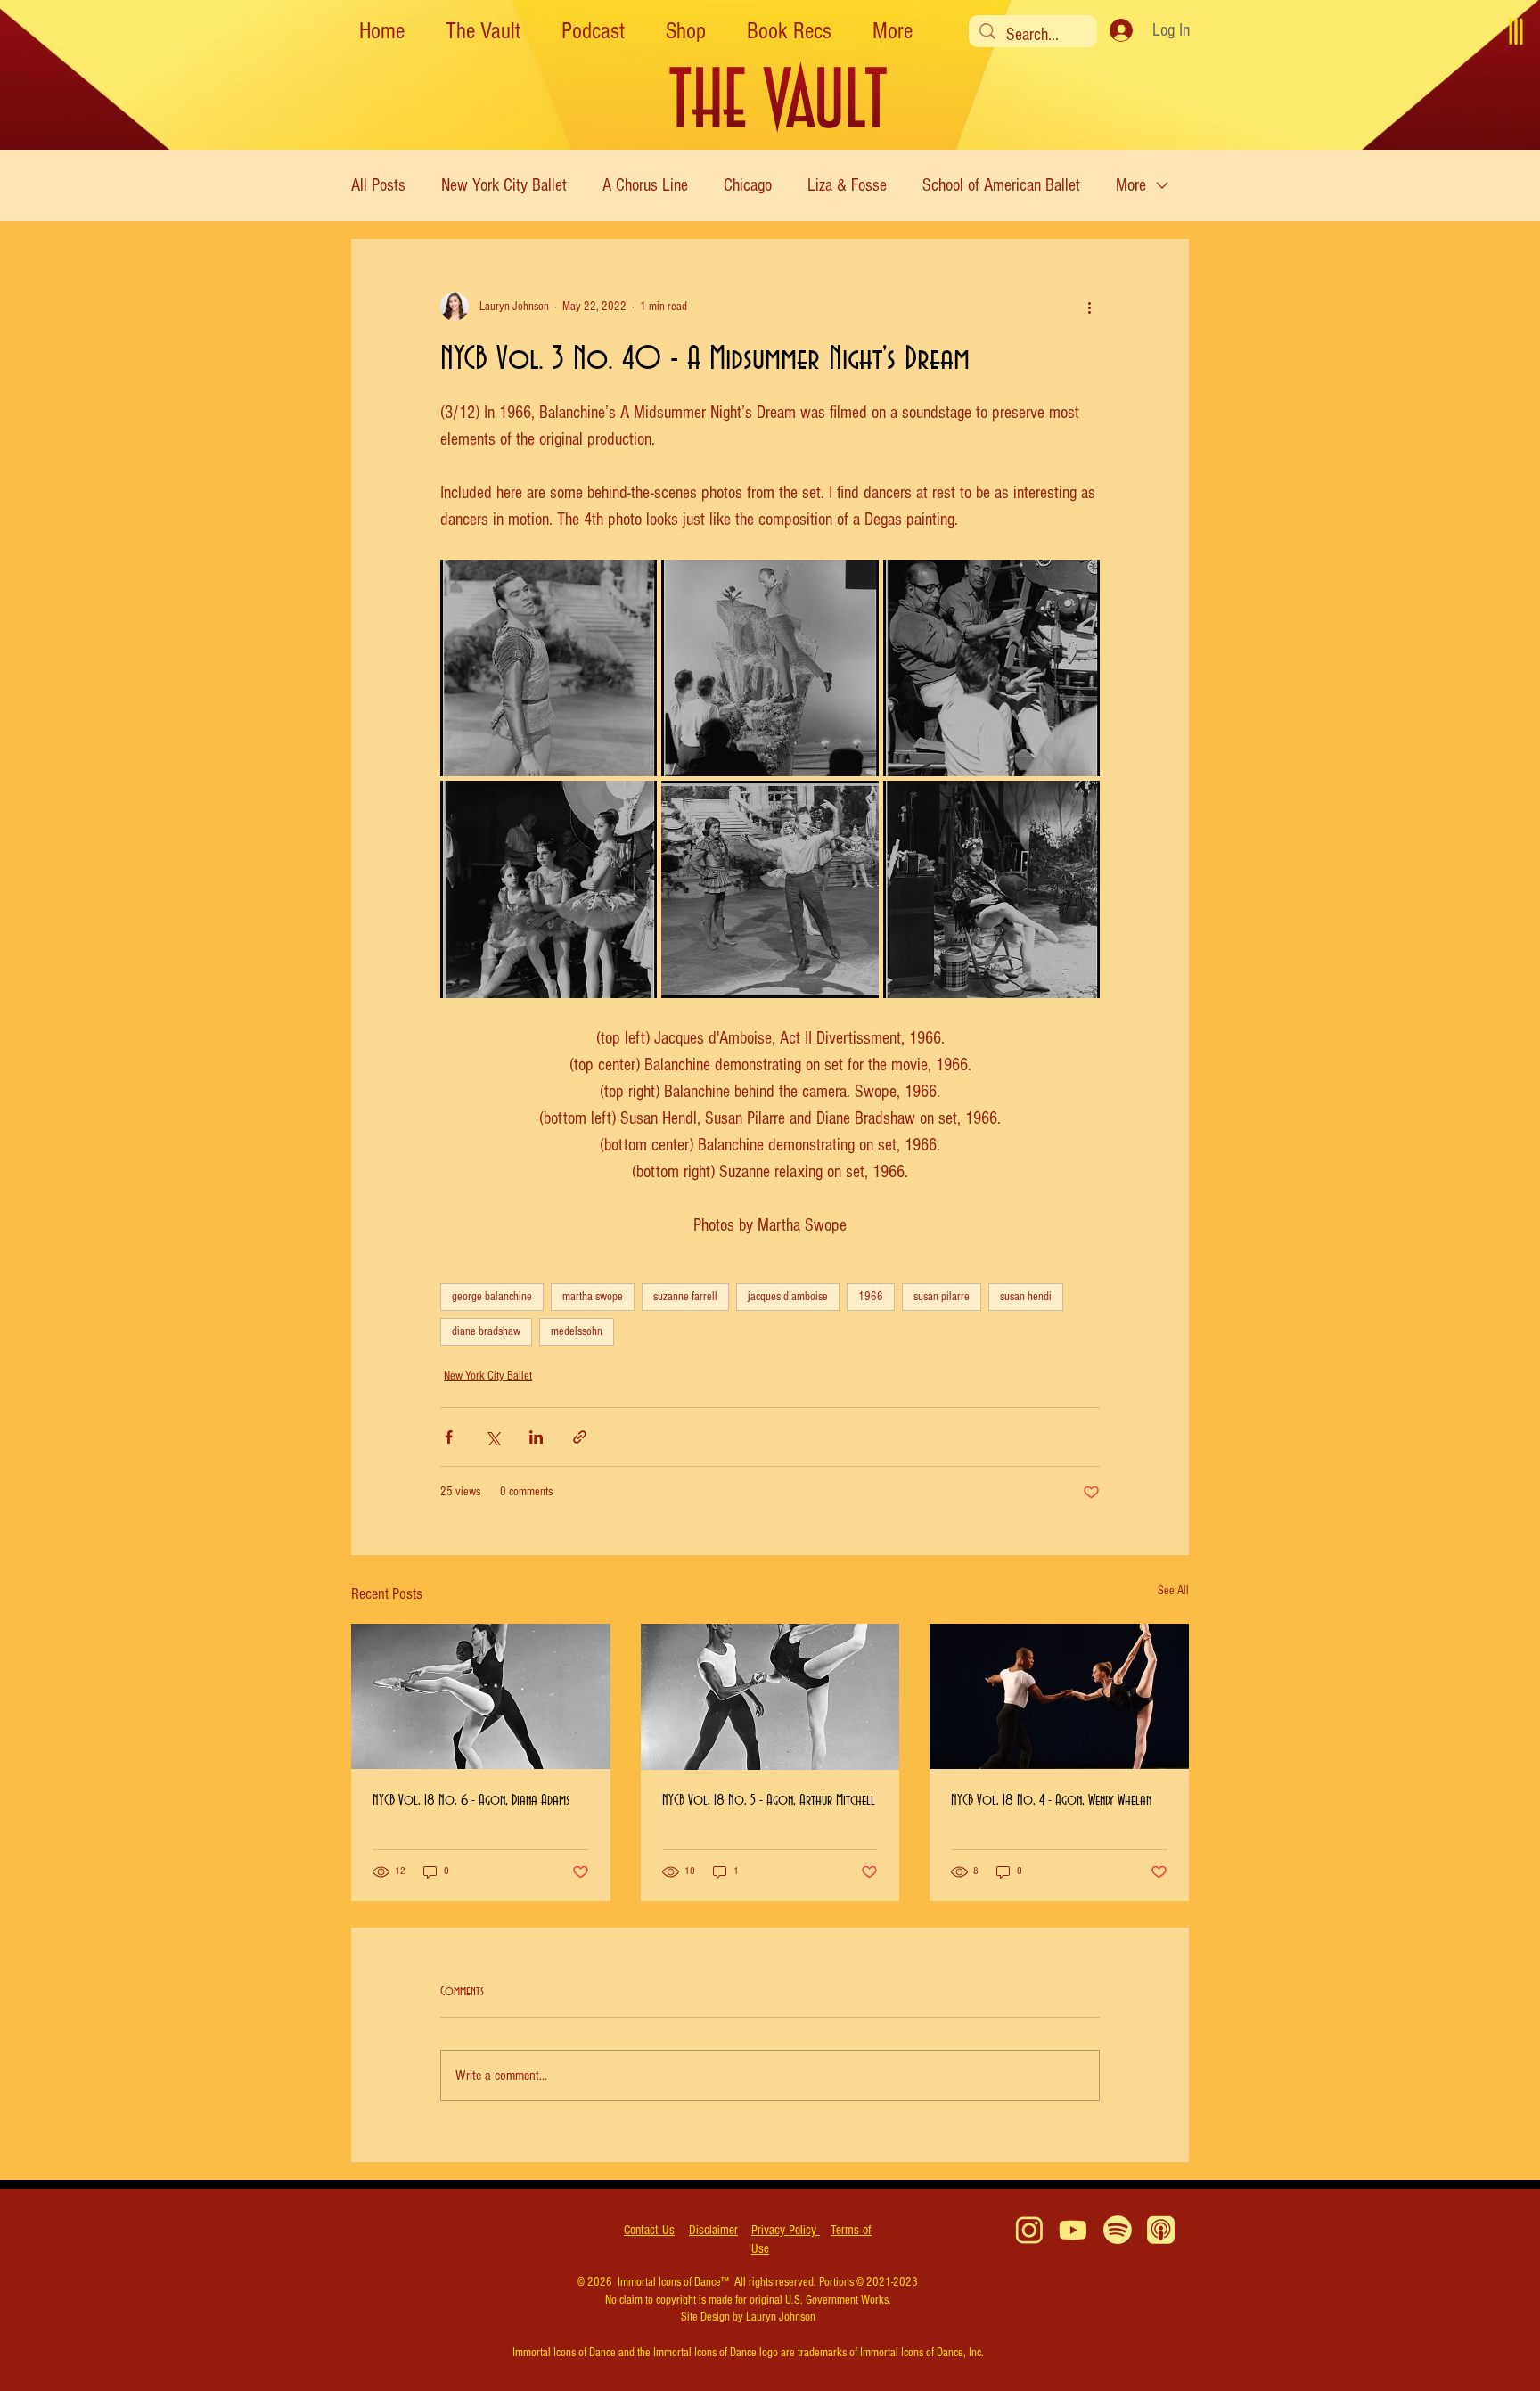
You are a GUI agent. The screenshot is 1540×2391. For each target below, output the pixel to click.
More (1131, 185)
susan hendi (1026, 1297)
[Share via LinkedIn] (536, 1437)
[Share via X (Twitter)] (492, 1437)
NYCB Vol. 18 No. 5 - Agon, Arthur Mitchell (769, 1800)
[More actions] (1089, 307)
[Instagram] (1030, 2230)
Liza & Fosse (847, 185)
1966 (871, 1297)
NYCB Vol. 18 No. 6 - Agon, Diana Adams (471, 1800)
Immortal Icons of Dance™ (673, 2282)
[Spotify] (1117, 2230)
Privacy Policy (786, 2230)
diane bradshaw (486, 1331)
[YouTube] (1073, 2230)
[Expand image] (634, 583)
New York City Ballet (504, 185)
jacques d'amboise (788, 1297)
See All (1173, 1591)
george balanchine (492, 1297)
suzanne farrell (685, 1297)
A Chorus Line (645, 185)
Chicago (748, 185)
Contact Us (649, 2230)
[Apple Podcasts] (1161, 2230)
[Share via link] (580, 1437)
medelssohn (577, 1331)
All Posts (378, 185)
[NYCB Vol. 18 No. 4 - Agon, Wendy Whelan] (1059, 1696)
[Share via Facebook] (449, 1437)
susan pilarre (942, 1297)
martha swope (593, 1297)
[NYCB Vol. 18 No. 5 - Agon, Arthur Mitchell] (770, 1697)
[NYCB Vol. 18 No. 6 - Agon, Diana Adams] (481, 1696)
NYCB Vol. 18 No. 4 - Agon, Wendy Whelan (1051, 1800)
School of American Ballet (1001, 185)
